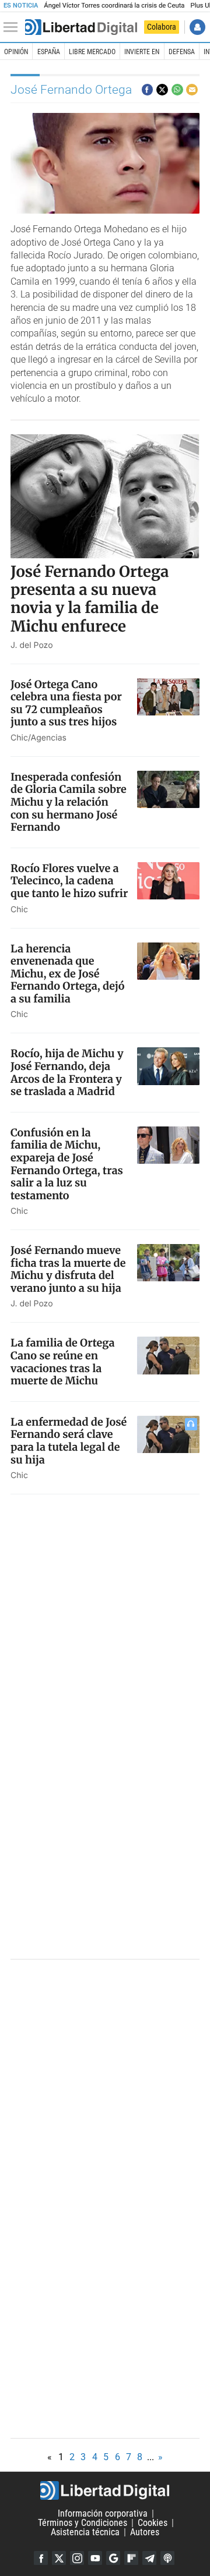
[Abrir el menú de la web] (13, 27)
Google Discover (113, 2558)
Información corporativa (103, 2513)
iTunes (167, 2558)
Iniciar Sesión (197, 27)
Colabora (162, 27)
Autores (145, 2532)
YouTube (95, 2558)
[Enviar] (177, 90)
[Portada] (81, 27)
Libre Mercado (92, 52)
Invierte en (142, 52)
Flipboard (131, 2558)
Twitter (59, 2558)
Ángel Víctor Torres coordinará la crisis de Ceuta (114, 6)
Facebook (41, 2558)
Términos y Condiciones (83, 2523)
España (49, 52)
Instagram (77, 2558)
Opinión (16, 52)
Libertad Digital (105, 2490)
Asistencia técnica (85, 2532)
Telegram (149, 2558)
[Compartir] (148, 90)
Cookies (153, 2523)
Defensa (182, 52)
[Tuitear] (162, 90)
